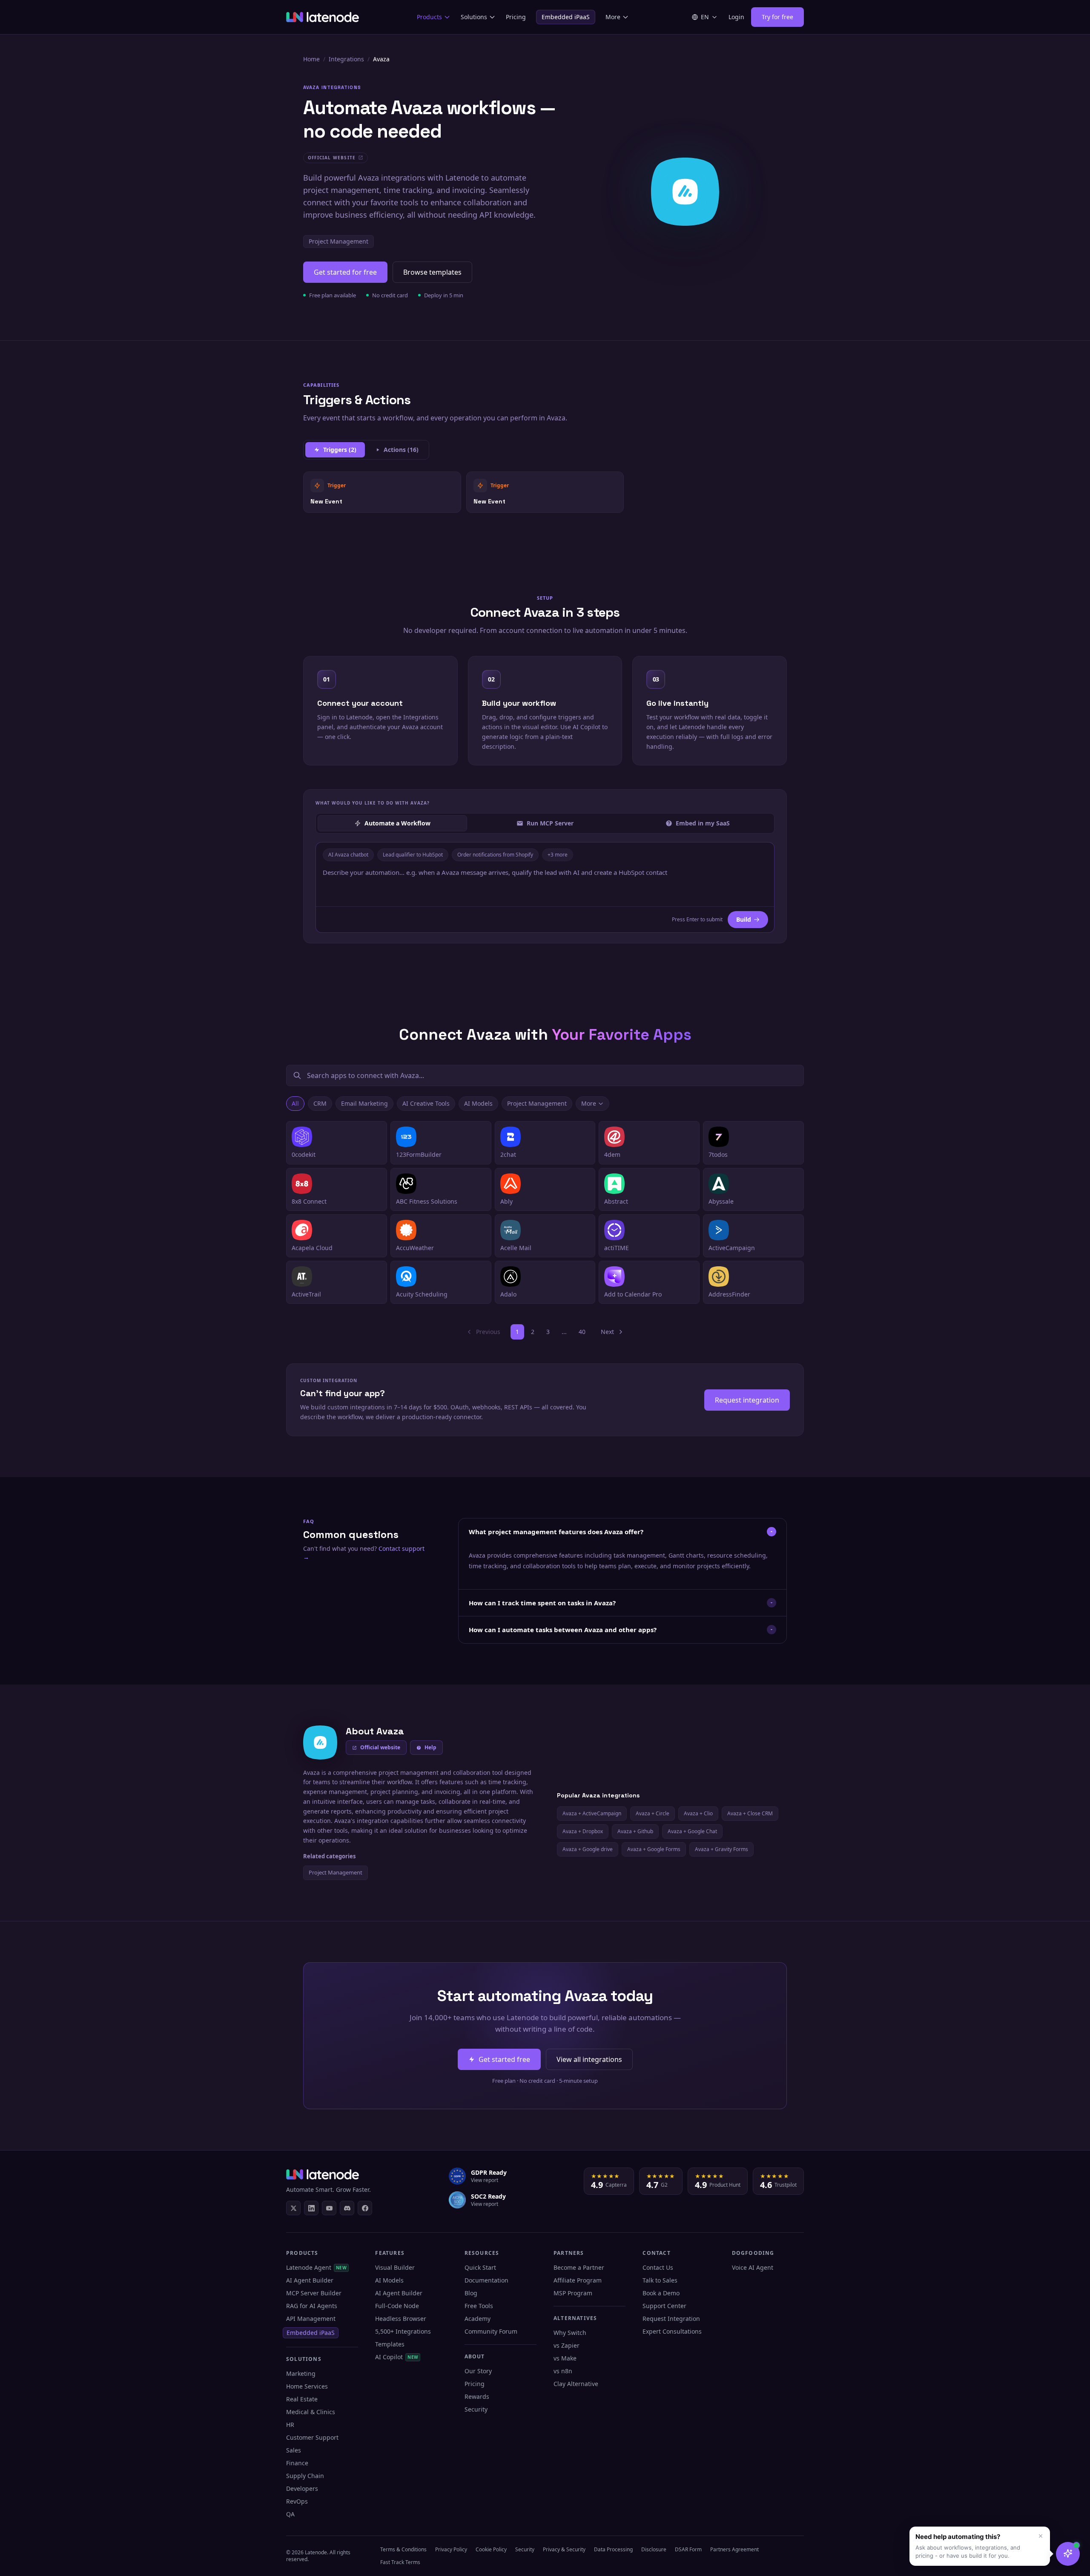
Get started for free (345, 272)
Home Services (307, 2386)
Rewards (477, 2396)
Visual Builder (395, 2267)
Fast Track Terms (400, 2562)
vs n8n (563, 2371)
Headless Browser (401, 2319)
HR (290, 2425)
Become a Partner (579, 2267)
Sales (294, 2450)
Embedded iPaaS (566, 17)
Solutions (474, 17)
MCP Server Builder (314, 2293)
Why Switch (570, 2333)
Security (476, 2409)
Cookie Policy (491, 2549)
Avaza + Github (635, 1831)
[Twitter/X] (293, 2208)
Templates (390, 2344)
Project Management (338, 241)
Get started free (504, 2059)
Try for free (777, 17)
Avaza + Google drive (588, 1849)
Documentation (486, 2280)
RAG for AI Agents (312, 2306)
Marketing (301, 2373)
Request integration (747, 1400)
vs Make (565, 2358)
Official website (380, 1747)
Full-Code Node (397, 2306)
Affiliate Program (578, 2280)
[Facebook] (365, 2208)
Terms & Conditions (403, 2549)
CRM (320, 1103)
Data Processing (613, 2549)
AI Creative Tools (426, 1103)
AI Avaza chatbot (348, 855)
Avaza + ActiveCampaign (592, 1813)
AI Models (478, 1103)
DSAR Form (688, 2549)
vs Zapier (567, 2345)
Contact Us (658, 2267)
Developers (302, 2488)
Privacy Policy (451, 2549)
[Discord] (347, 2208)
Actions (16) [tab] (401, 450)
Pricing (516, 17)
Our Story (478, 2371)
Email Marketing (364, 1103)
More (613, 17)
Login (736, 17)
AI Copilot (397, 2357)
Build (744, 919)
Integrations (346, 59)
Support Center (664, 2306)
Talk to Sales (660, 2280)
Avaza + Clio (698, 1813)
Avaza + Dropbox (583, 1831)
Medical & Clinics (311, 2412)
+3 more (558, 855)
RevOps (297, 2501)
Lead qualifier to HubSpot (413, 855)
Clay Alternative (576, 2384)
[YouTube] (329, 2208)
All (295, 1103)
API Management (311, 2319)
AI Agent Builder (310, 2280)
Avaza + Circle (653, 1813)
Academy (478, 2319)
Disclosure (654, 2549)
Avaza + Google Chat (692, 1831)
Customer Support (312, 2437)
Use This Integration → (382, 492)
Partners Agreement (734, 2549)
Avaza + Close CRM (750, 1813)
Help (430, 1747)
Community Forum (491, 2331)
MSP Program (573, 2293)
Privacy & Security (564, 2549)
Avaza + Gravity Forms (721, 1849)
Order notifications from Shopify (495, 855)
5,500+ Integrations (403, 2331)
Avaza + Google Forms (654, 1849)
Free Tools (479, 2306)
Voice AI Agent (753, 2267)
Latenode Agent (316, 2267)
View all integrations (589, 2059)
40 (582, 1332)
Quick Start (480, 2267)
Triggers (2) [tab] (340, 450)
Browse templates (432, 272)
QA (290, 2514)
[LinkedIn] (311, 2208)
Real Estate (302, 2399)
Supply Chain (305, 2476)
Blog (471, 2293)
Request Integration (671, 2319)
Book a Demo (661, 2293)
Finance (297, 2463)
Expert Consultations (672, 2331)
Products (429, 17)
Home (311, 59)
